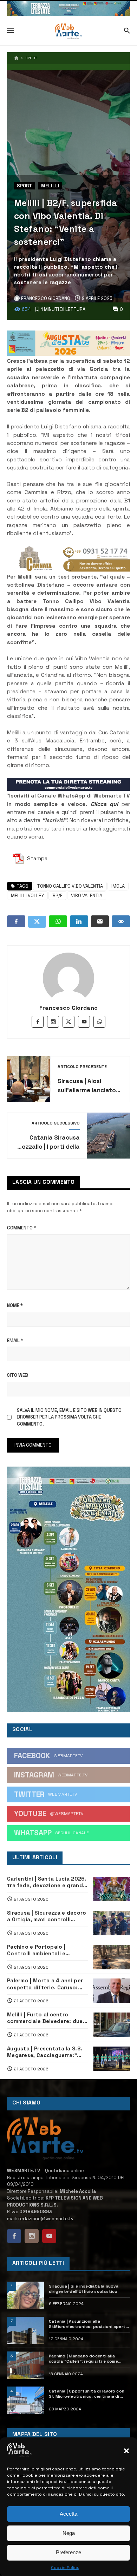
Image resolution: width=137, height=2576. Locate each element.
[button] (126, 2451)
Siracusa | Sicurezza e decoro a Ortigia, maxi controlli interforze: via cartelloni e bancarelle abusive (47, 1916)
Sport (31, 58)
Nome (15, 1305)
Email (15, 1340)
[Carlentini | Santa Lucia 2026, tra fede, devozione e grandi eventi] (112, 1889)
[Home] (16, 58)
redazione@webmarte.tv (46, 2219)
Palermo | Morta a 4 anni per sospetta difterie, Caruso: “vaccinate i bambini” (45, 1984)
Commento (22, 1228)
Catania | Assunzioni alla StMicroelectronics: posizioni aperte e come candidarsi (88, 2324)
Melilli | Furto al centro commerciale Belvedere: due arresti (45, 2018)
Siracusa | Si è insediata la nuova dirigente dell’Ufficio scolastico (84, 2289)
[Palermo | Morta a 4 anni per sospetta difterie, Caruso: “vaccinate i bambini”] (112, 1991)
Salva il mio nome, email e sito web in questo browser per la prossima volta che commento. (69, 1417)
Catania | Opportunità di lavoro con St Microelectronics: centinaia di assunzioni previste (87, 2394)
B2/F (57, 896)
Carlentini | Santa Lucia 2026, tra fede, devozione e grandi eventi (47, 1882)
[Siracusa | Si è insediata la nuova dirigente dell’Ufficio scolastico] (25, 2295)
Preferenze (68, 2552)
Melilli (50, 186)
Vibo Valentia (87, 896)
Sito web (18, 1375)
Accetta (68, 2514)
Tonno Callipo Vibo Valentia (70, 886)
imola (118, 886)
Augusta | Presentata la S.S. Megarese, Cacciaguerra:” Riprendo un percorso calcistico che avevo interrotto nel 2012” (45, 2052)
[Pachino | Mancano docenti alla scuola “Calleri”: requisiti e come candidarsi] (25, 2365)
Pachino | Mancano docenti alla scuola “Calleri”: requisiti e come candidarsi (83, 2359)
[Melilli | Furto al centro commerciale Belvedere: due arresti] (112, 2025)
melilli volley (27, 896)
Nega (69, 2533)
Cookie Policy (65, 2568)
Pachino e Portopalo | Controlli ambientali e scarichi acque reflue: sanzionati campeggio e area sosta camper (46, 1950)
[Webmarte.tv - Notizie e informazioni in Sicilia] (68, 31)
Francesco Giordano (69, 1008)
